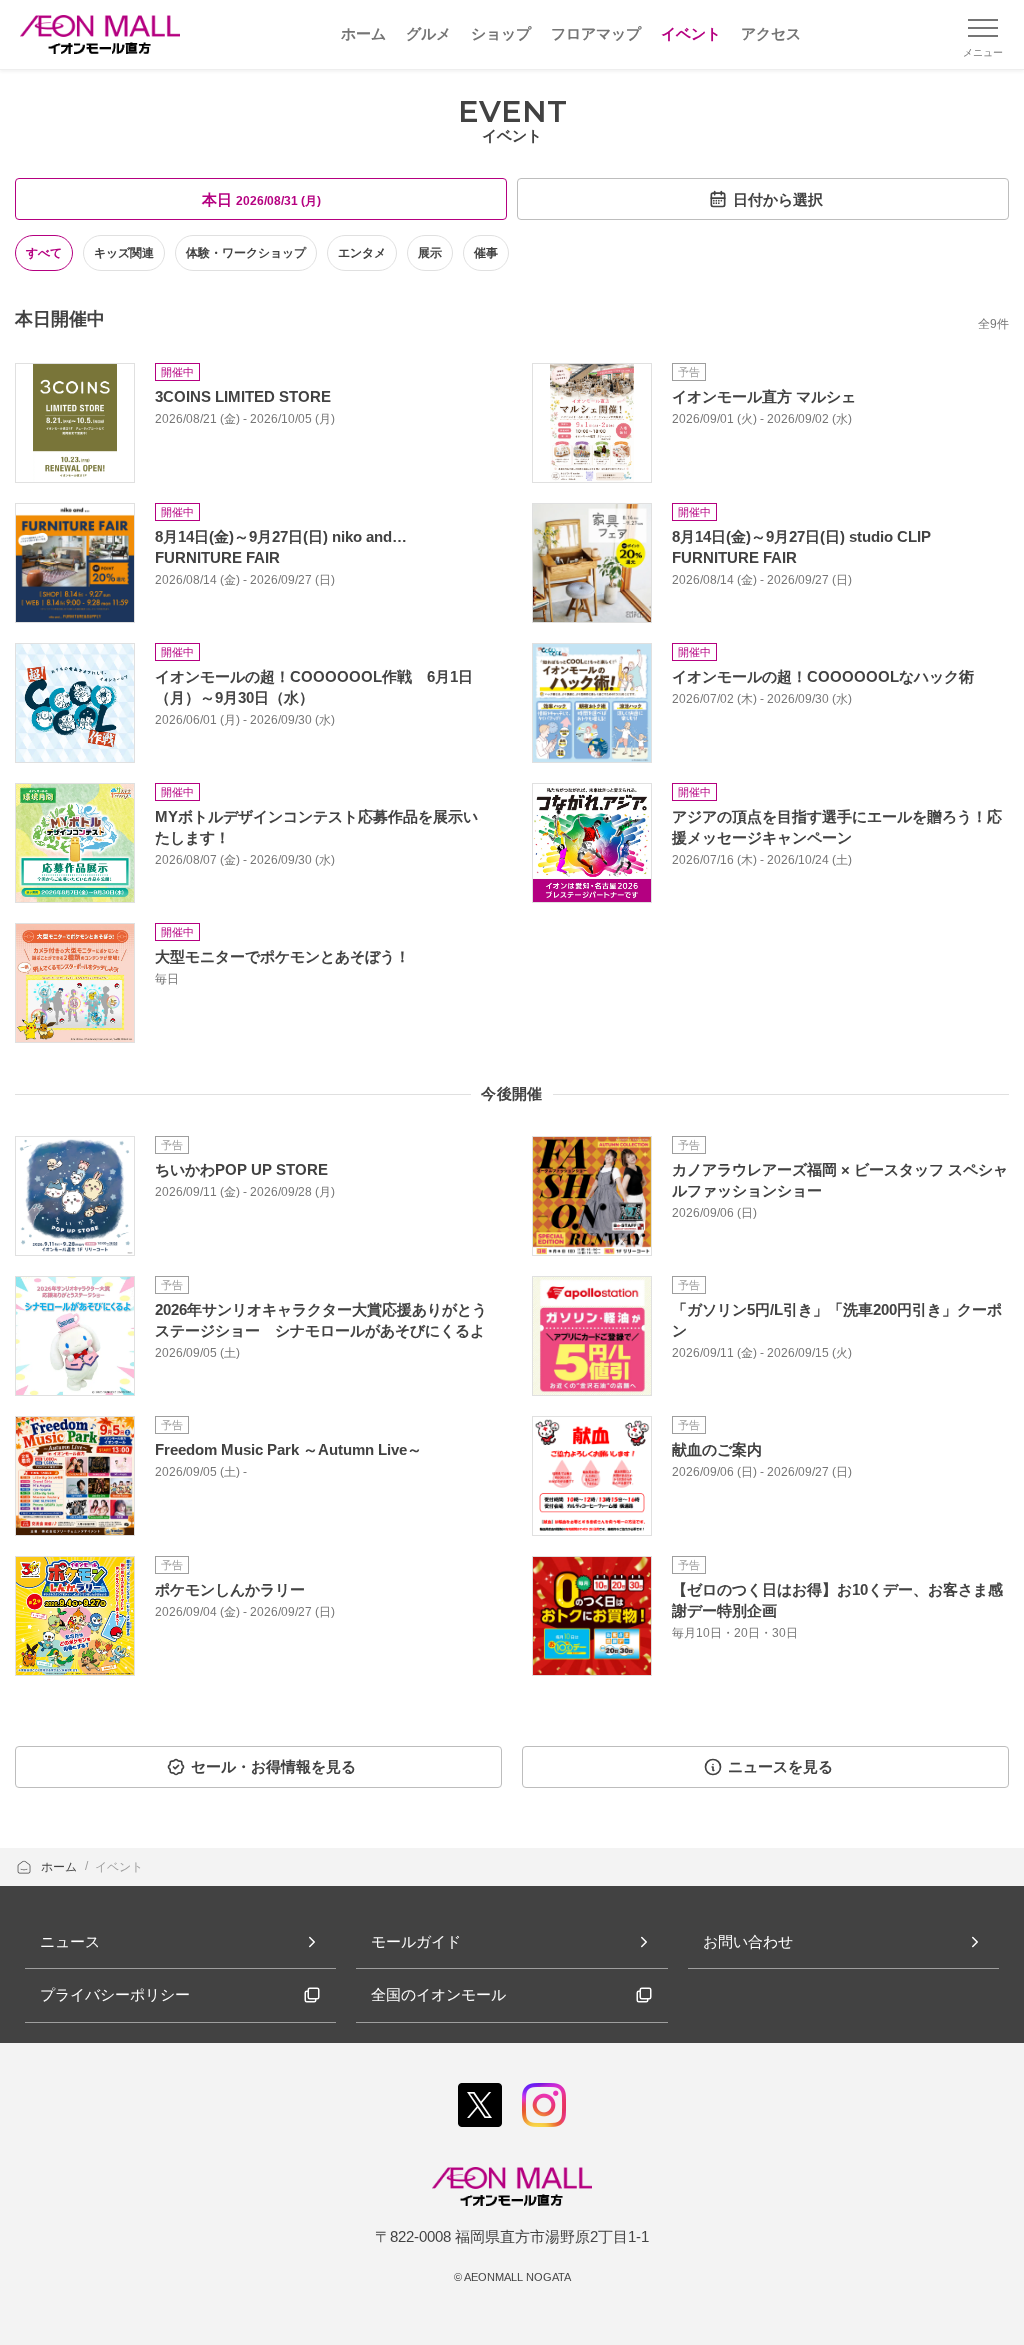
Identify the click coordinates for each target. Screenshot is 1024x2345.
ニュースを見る (780, 1766)
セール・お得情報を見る (273, 1766)
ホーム (60, 1867)
